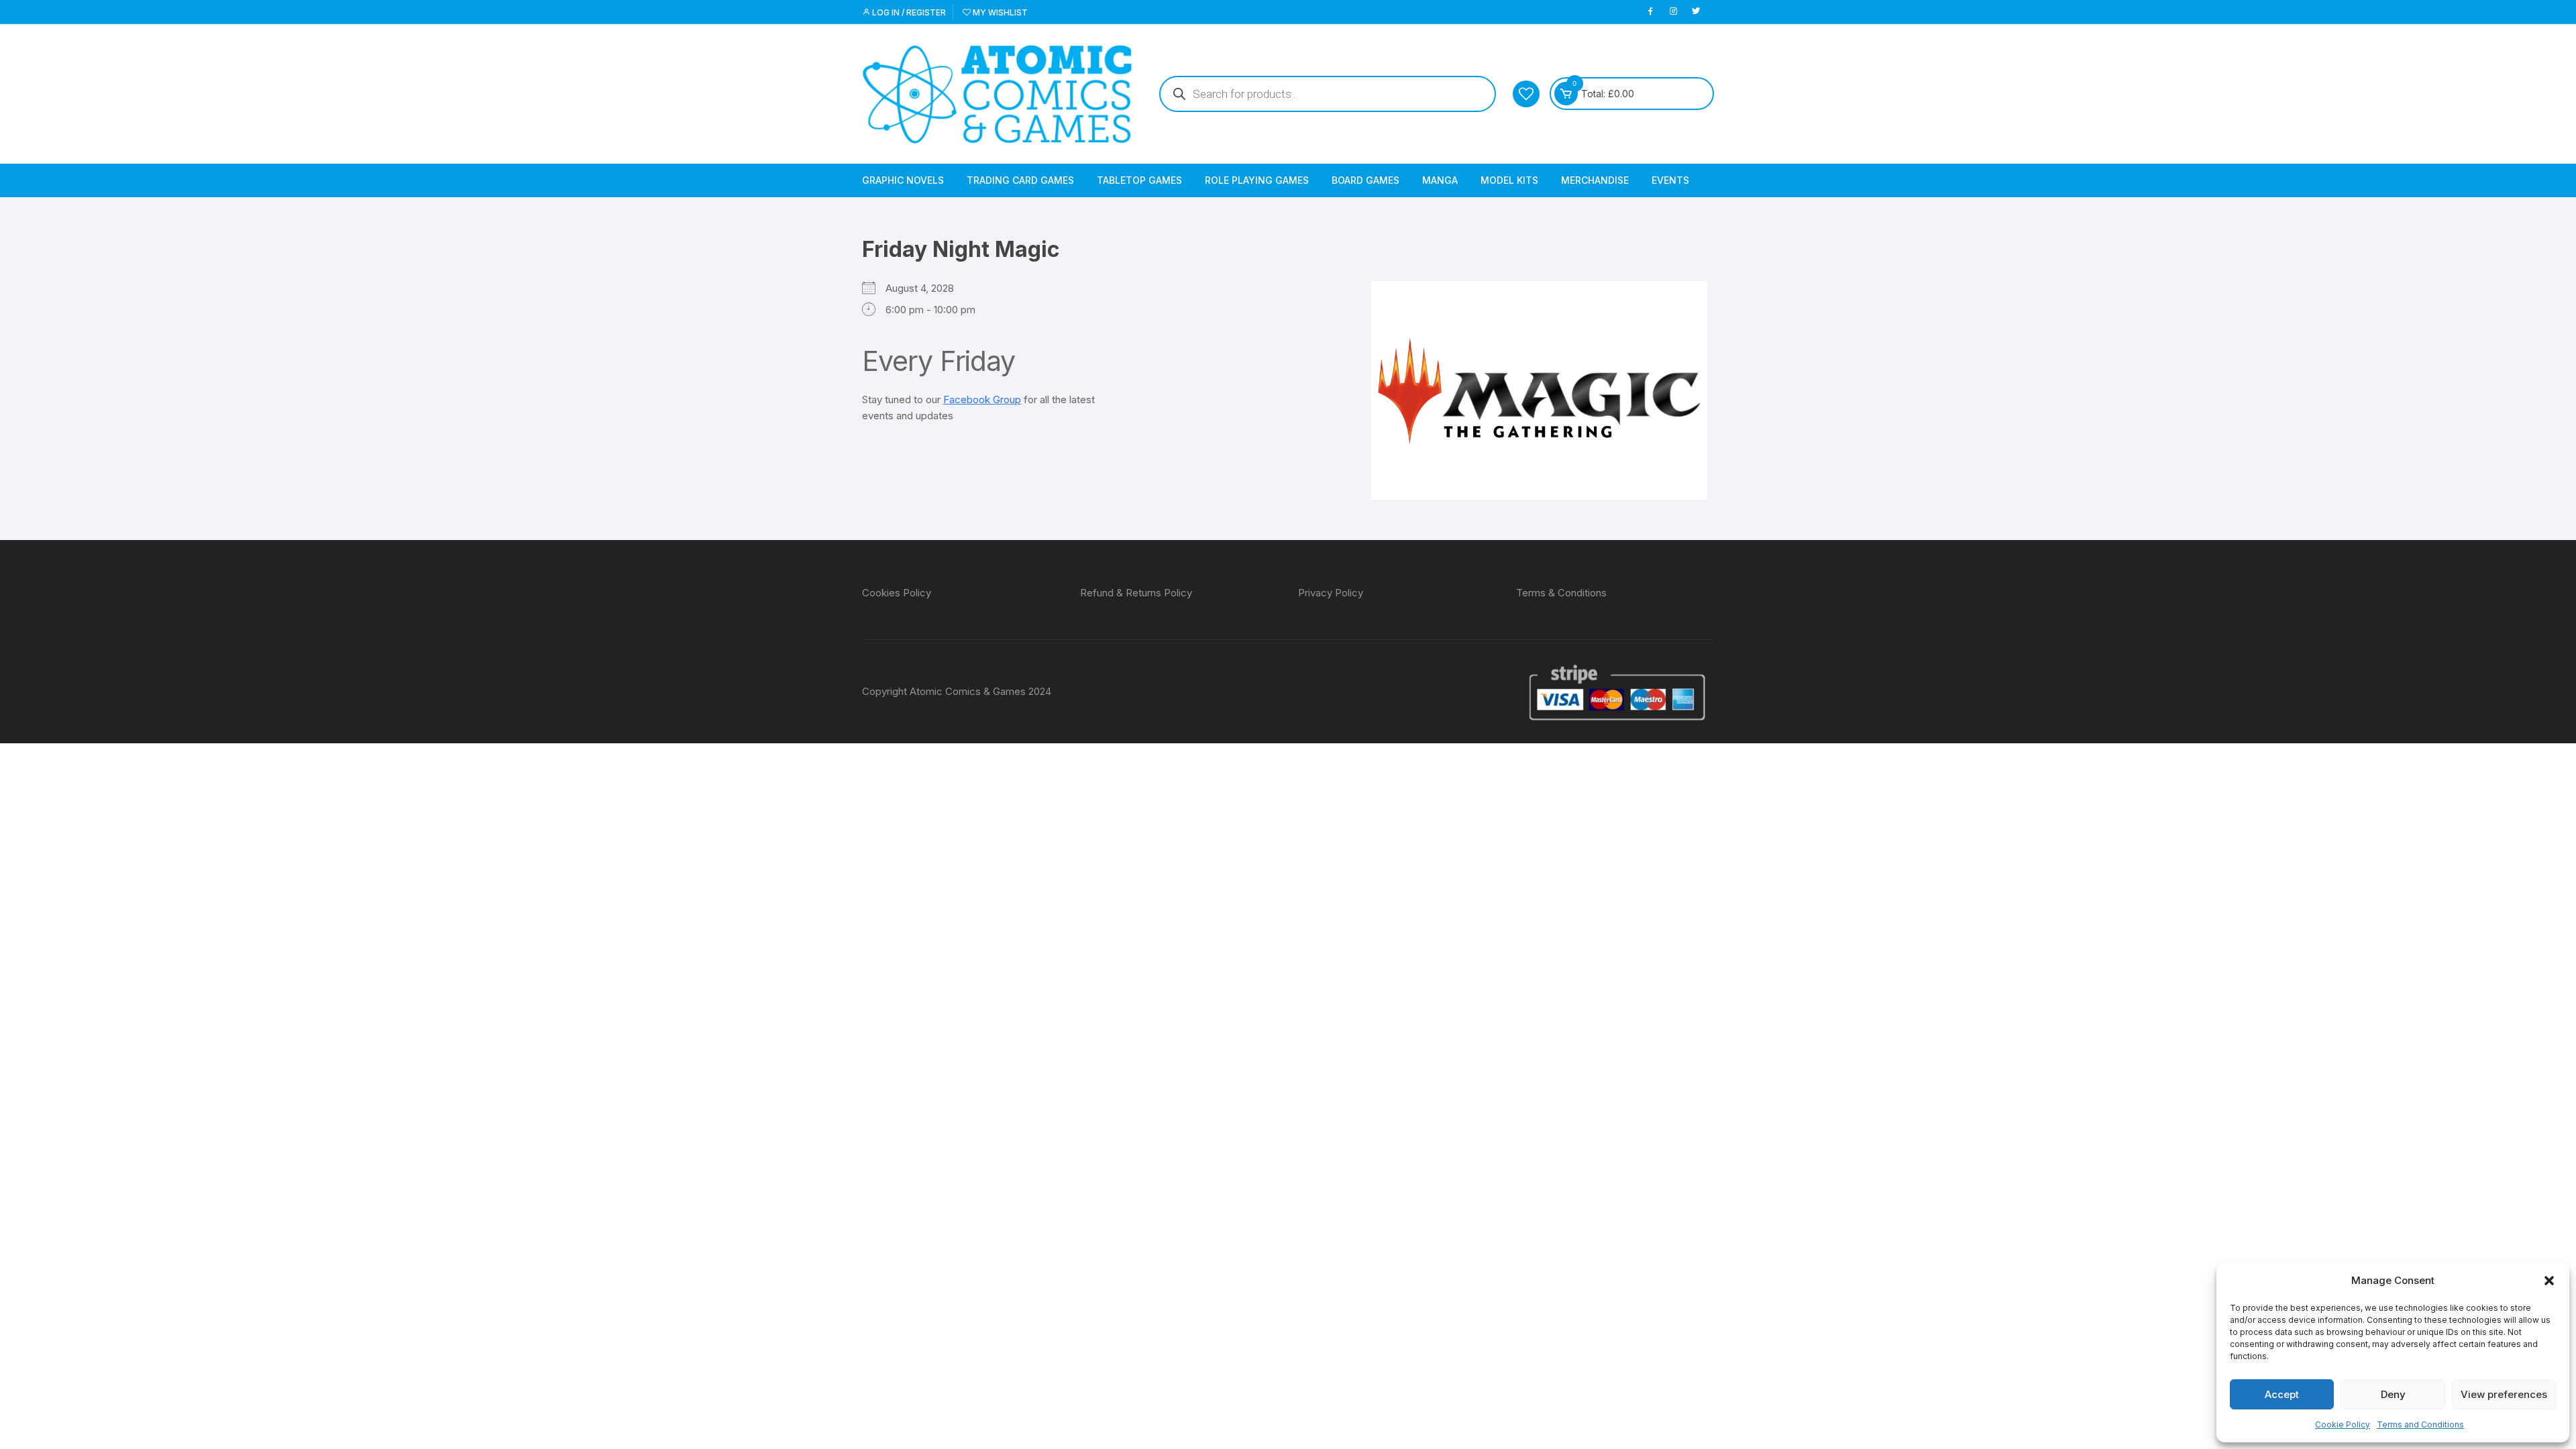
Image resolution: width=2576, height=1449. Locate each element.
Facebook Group (982, 399)
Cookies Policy (897, 593)
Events (1670, 180)
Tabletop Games (1139, 180)
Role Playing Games (1257, 180)
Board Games (1365, 180)
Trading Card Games (1020, 180)
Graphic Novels (903, 180)
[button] (2549, 1281)
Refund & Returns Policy (1136, 593)
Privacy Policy (1331, 593)
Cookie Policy (2343, 1425)
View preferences (2504, 1394)
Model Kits (1509, 180)
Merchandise (1595, 180)
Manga (1440, 180)
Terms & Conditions (1561, 593)
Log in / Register (908, 12)
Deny (2393, 1394)
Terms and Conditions (2420, 1425)
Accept (2282, 1394)
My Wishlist (999, 12)
